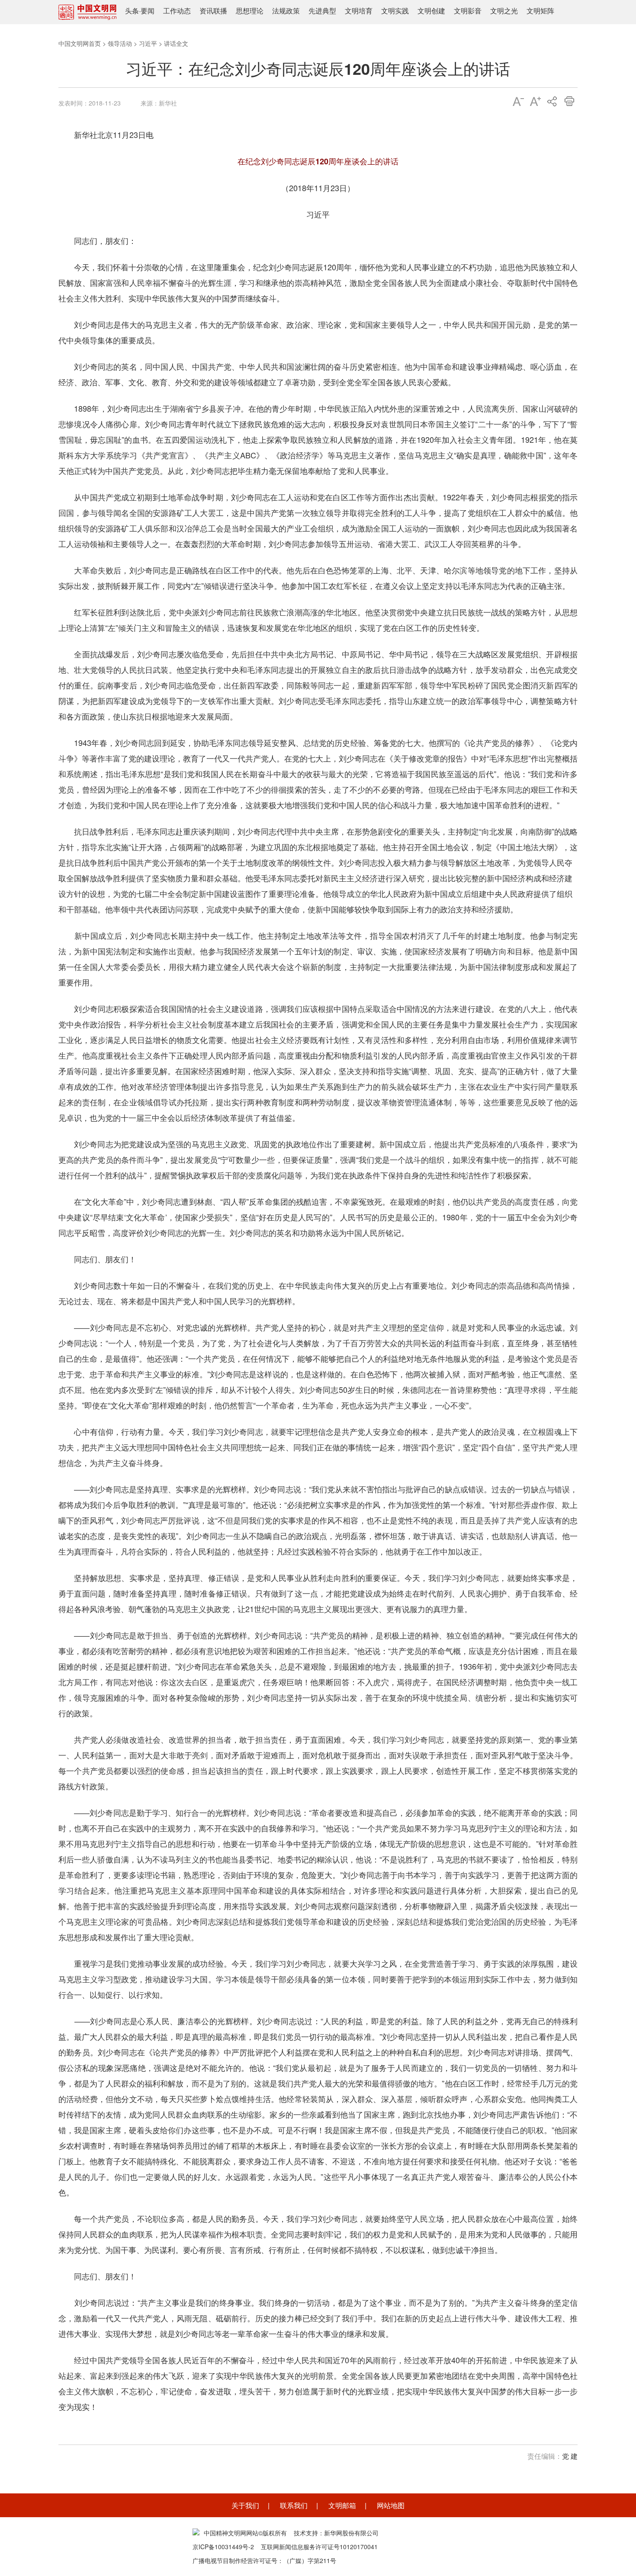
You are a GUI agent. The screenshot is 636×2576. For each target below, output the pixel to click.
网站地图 (391, 2505)
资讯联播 (213, 11)
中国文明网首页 (80, 43)
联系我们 (294, 2505)
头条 (132, 11)
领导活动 (120, 43)
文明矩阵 (540, 11)
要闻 (148, 11)
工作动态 (177, 11)
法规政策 (286, 11)
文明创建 (431, 11)
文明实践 (395, 11)
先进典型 (322, 11)
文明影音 (468, 11)
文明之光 (504, 11)
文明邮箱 (342, 2505)
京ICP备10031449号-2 (223, 2547)
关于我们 (245, 2505)
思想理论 (250, 11)
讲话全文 (176, 43)
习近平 (148, 43)
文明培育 (359, 11)
